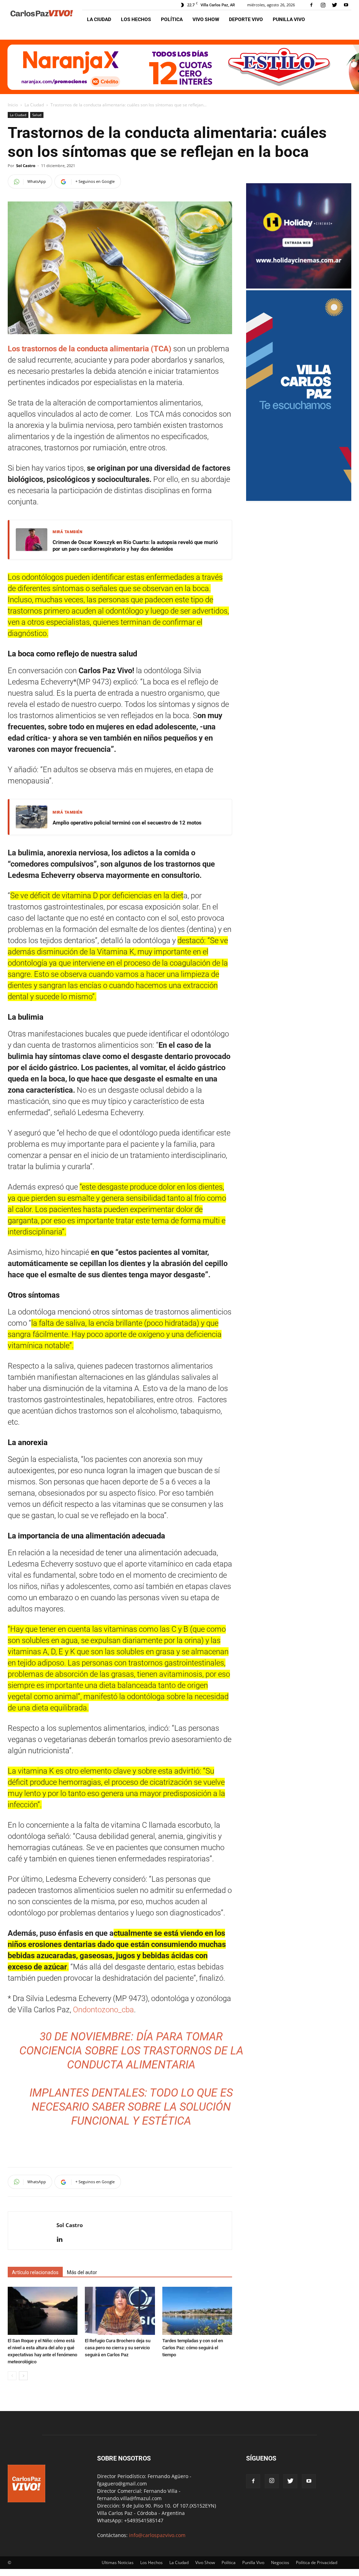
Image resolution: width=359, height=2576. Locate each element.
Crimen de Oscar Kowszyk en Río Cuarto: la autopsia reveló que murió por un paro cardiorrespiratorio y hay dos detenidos (135, 546)
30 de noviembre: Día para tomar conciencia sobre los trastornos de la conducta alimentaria (131, 2051)
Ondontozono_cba (103, 2010)
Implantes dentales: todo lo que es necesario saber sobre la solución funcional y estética (131, 2107)
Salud (37, 115)
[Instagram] (323, 5)
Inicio (13, 105)
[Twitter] (334, 5)
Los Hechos (136, 19)
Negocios (280, 2562)
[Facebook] (311, 5)
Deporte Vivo (246, 19)
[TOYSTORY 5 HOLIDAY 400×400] (299, 287)
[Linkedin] (62, 2240)
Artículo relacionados (35, 2272)
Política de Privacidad (317, 2562)
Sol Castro (26, 165)
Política (172, 19)
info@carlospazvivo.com (157, 2535)
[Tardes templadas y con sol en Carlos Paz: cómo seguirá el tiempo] (197, 2311)
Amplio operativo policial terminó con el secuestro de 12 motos (127, 823)
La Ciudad (99, 19)
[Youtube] (346, 5)
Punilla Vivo (289, 19)
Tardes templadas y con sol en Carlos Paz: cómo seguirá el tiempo (193, 2348)
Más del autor (82, 2272)
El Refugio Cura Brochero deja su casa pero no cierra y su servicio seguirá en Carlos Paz (118, 2348)
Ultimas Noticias (118, 2562)
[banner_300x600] (299, 499)
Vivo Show (206, 19)
